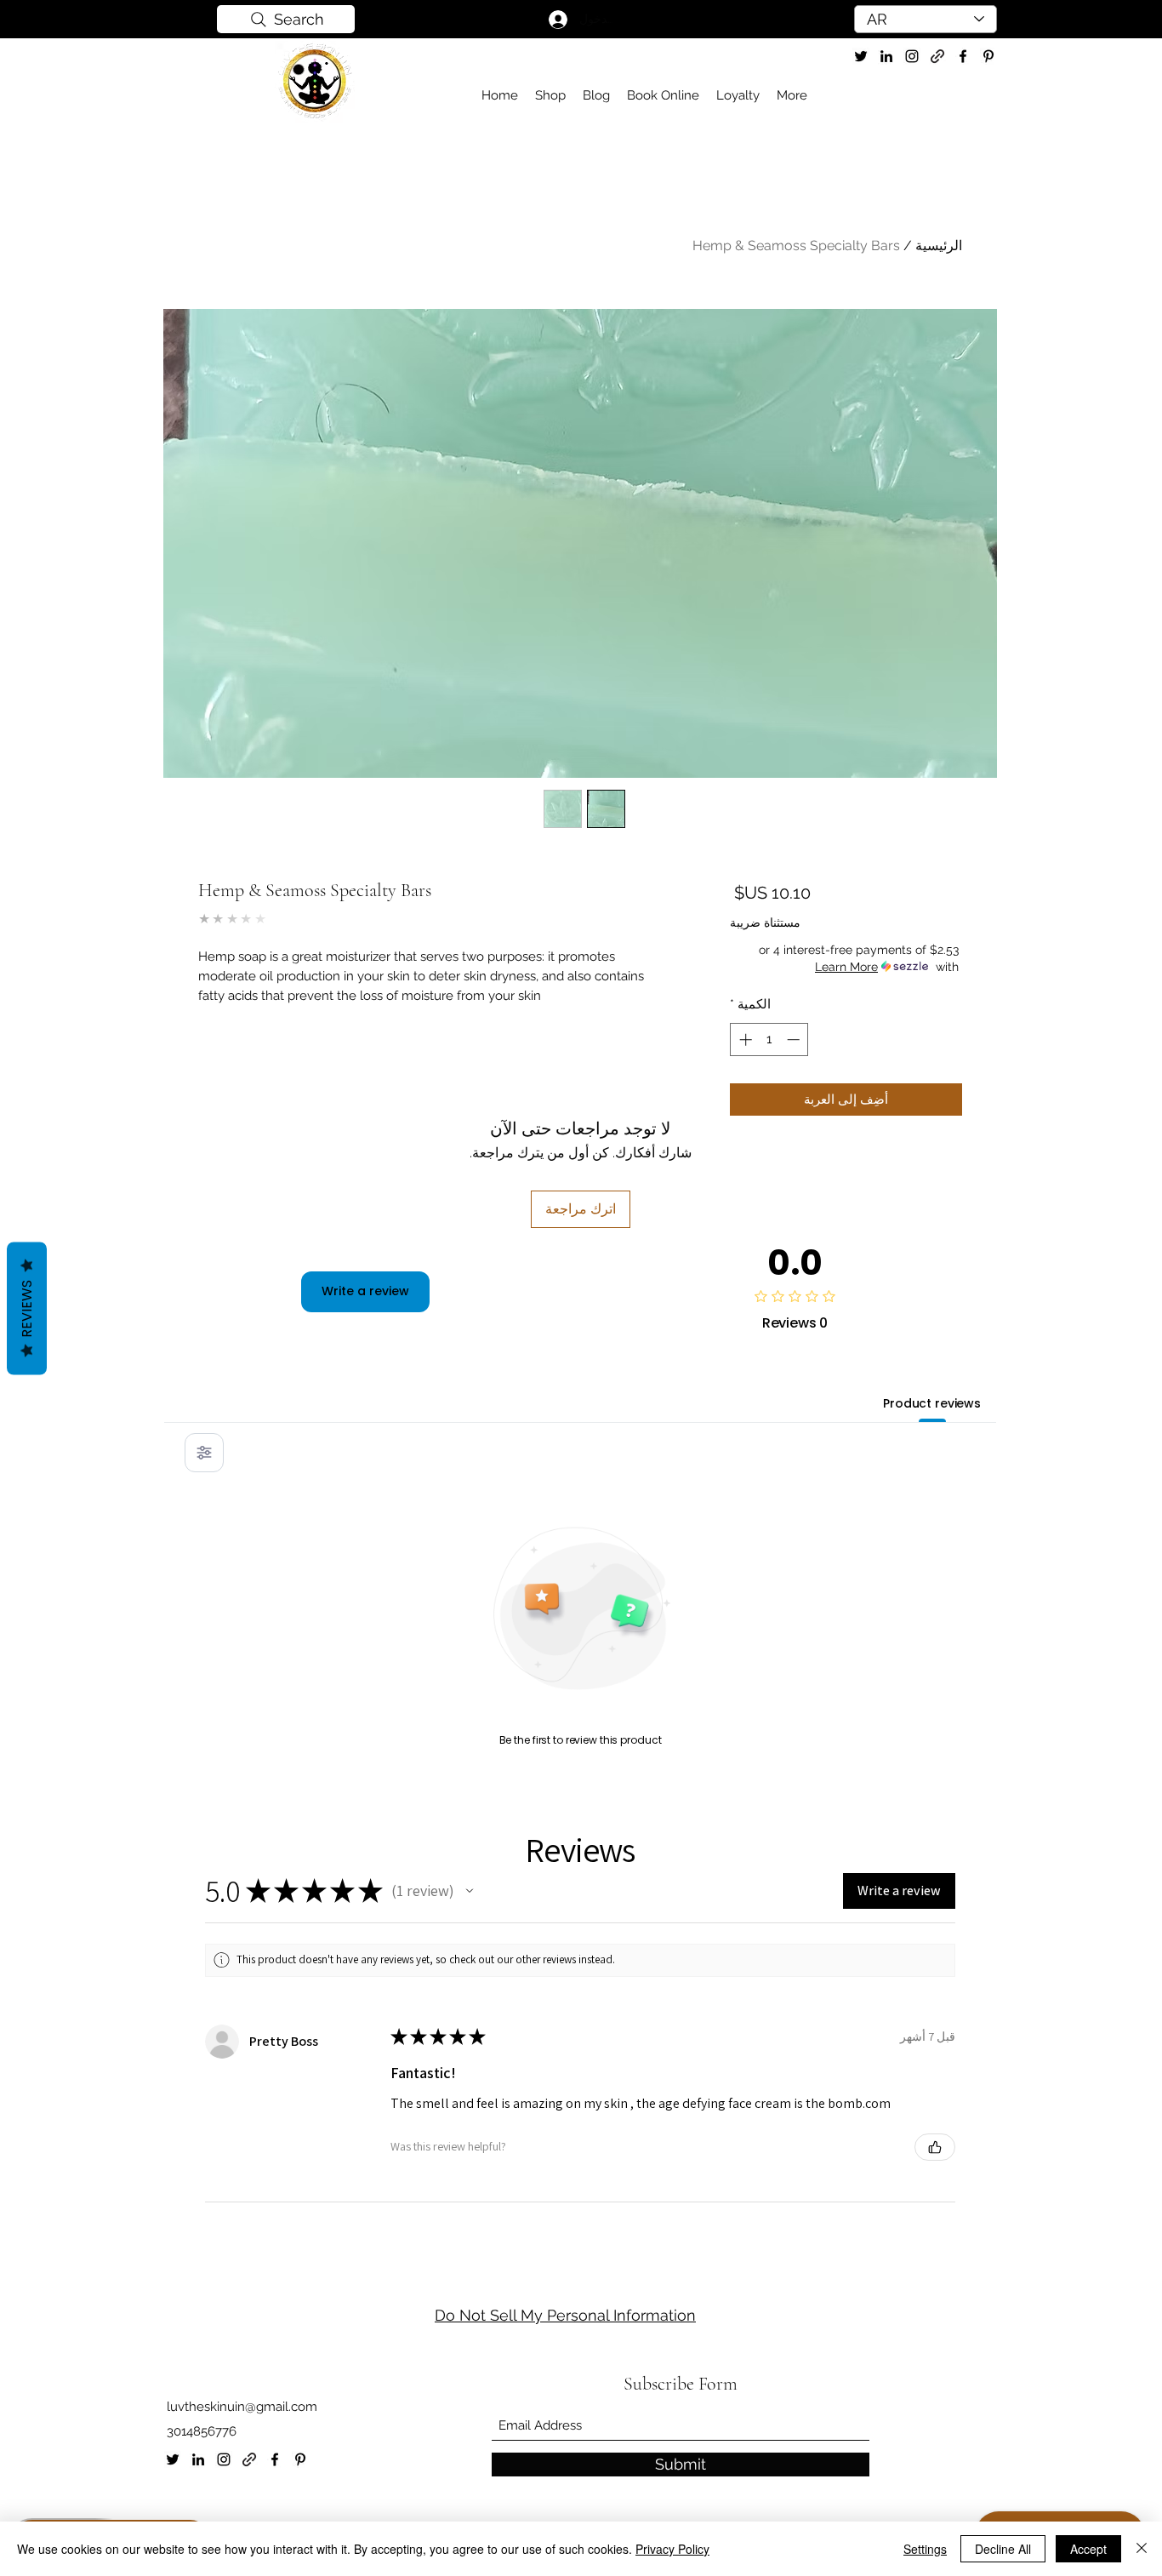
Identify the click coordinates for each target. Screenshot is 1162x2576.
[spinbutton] (769, 1040)
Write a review (365, 1291)
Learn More (846, 967)
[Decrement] (795, 1040)
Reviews (27, 1308)
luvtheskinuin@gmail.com (242, 2407)
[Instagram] (224, 2459)
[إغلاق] (1142, 2549)
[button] (470, 1891)
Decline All (1003, 2549)
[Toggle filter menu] (204, 1453)
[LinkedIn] (886, 56)
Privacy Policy (672, 2549)
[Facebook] (275, 2459)
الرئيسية (939, 246)
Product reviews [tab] (932, 1403)
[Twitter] (861, 56)
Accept (1088, 2549)
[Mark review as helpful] (935, 2147)
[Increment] (744, 1040)
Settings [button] (925, 2549)
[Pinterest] (300, 2459)
